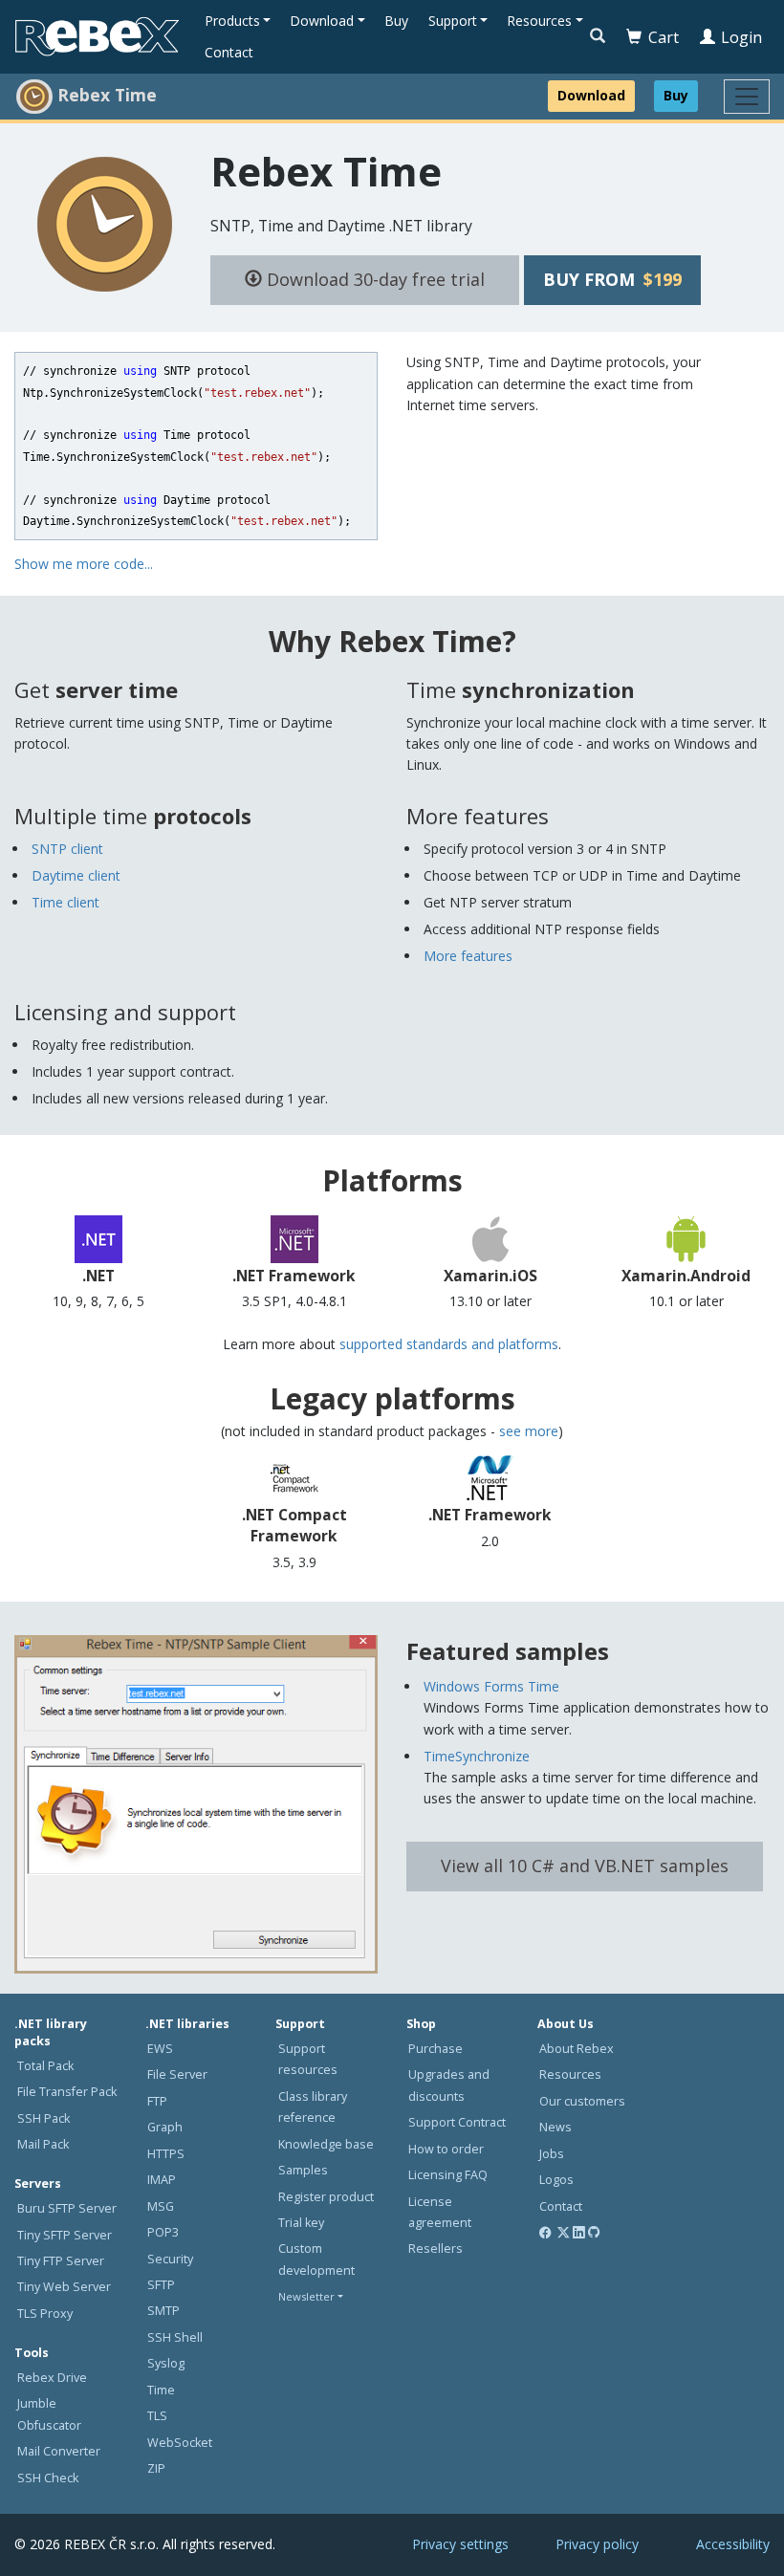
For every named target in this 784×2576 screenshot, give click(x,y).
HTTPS (166, 2154)
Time (161, 2390)
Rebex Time (326, 171)
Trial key (301, 2223)
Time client (65, 902)
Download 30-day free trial (373, 279)
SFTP (161, 2285)
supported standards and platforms (449, 1344)
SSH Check (48, 2478)
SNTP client (67, 849)
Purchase (436, 2049)
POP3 (163, 2232)
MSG (161, 2206)
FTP (157, 2101)
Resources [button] (539, 21)
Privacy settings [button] (460, 2544)
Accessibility (733, 2544)
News (555, 2127)
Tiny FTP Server (61, 2261)
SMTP (163, 2311)
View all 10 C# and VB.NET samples (585, 1866)
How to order (446, 2149)
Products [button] (232, 21)
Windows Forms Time (491, 1686)
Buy (396, 21)
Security (170, 2259)
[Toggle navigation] (747, 97)
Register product (326, 2197)
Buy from (612, 279)
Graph (165, 2127)
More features (468, 956)
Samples (303, 2170)
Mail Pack (43, 2144)
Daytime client (76, 875)
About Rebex (577, 2049)
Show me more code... (84, 564)
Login (741, 37)
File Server (177, 2074)
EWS (160, 2049)
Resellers (436, 2249)
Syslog (166, 2363)
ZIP (156, 2468)
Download (591, 95)
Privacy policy (597, 2544)
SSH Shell (175, 2337)
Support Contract (457, 2122)
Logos (556, 2180)
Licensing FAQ (448, 2175)
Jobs (552, 2154)
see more (529, 1431)
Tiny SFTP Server (65, 2235)
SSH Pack (44, 2118)
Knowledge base (326, 2144)
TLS (157, 2416)
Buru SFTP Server (67, 2208)
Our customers (582, 2101)
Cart (664, 37)
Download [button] (322, 21)
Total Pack (45, 2066)
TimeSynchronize (477, 1756)
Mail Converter (59, 2451)
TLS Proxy (45, 2314)
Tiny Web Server (64, 2287)
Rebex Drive (52, 2378)
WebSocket (180, 2443)
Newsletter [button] (306, 2296)
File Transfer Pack (67, 2092)
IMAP (162, 2180)
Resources (570, 2074)
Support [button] (453, 21)
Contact (229, 52)
